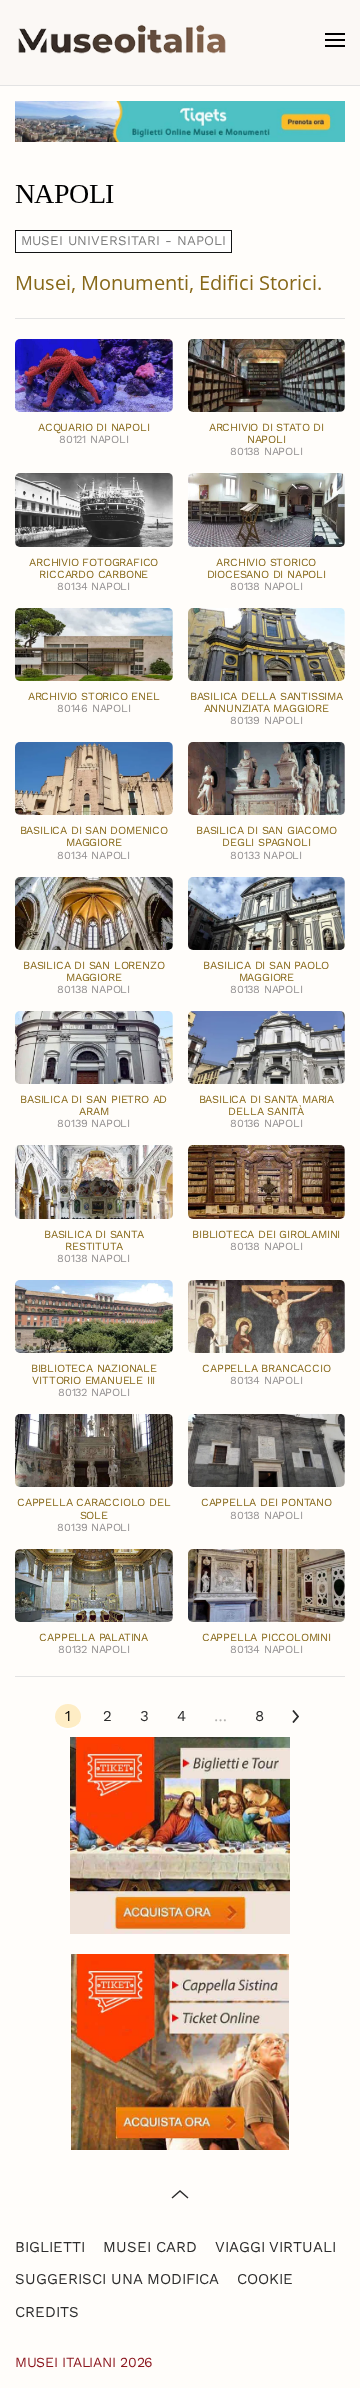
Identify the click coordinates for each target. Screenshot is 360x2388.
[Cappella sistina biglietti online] (180, 2050)
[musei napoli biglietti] (180, 121)
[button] (335, 40)
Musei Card (150, 2247)
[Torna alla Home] (122, 40)
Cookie (265, 2279)
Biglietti (50, 2247)
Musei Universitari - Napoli (123, 240)
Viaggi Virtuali (275, 2247)
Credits (47, 2312)
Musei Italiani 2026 (84, 2362)
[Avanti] (295, 1717)
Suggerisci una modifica (117, 2279)
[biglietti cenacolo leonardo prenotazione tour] (180, 1833)
